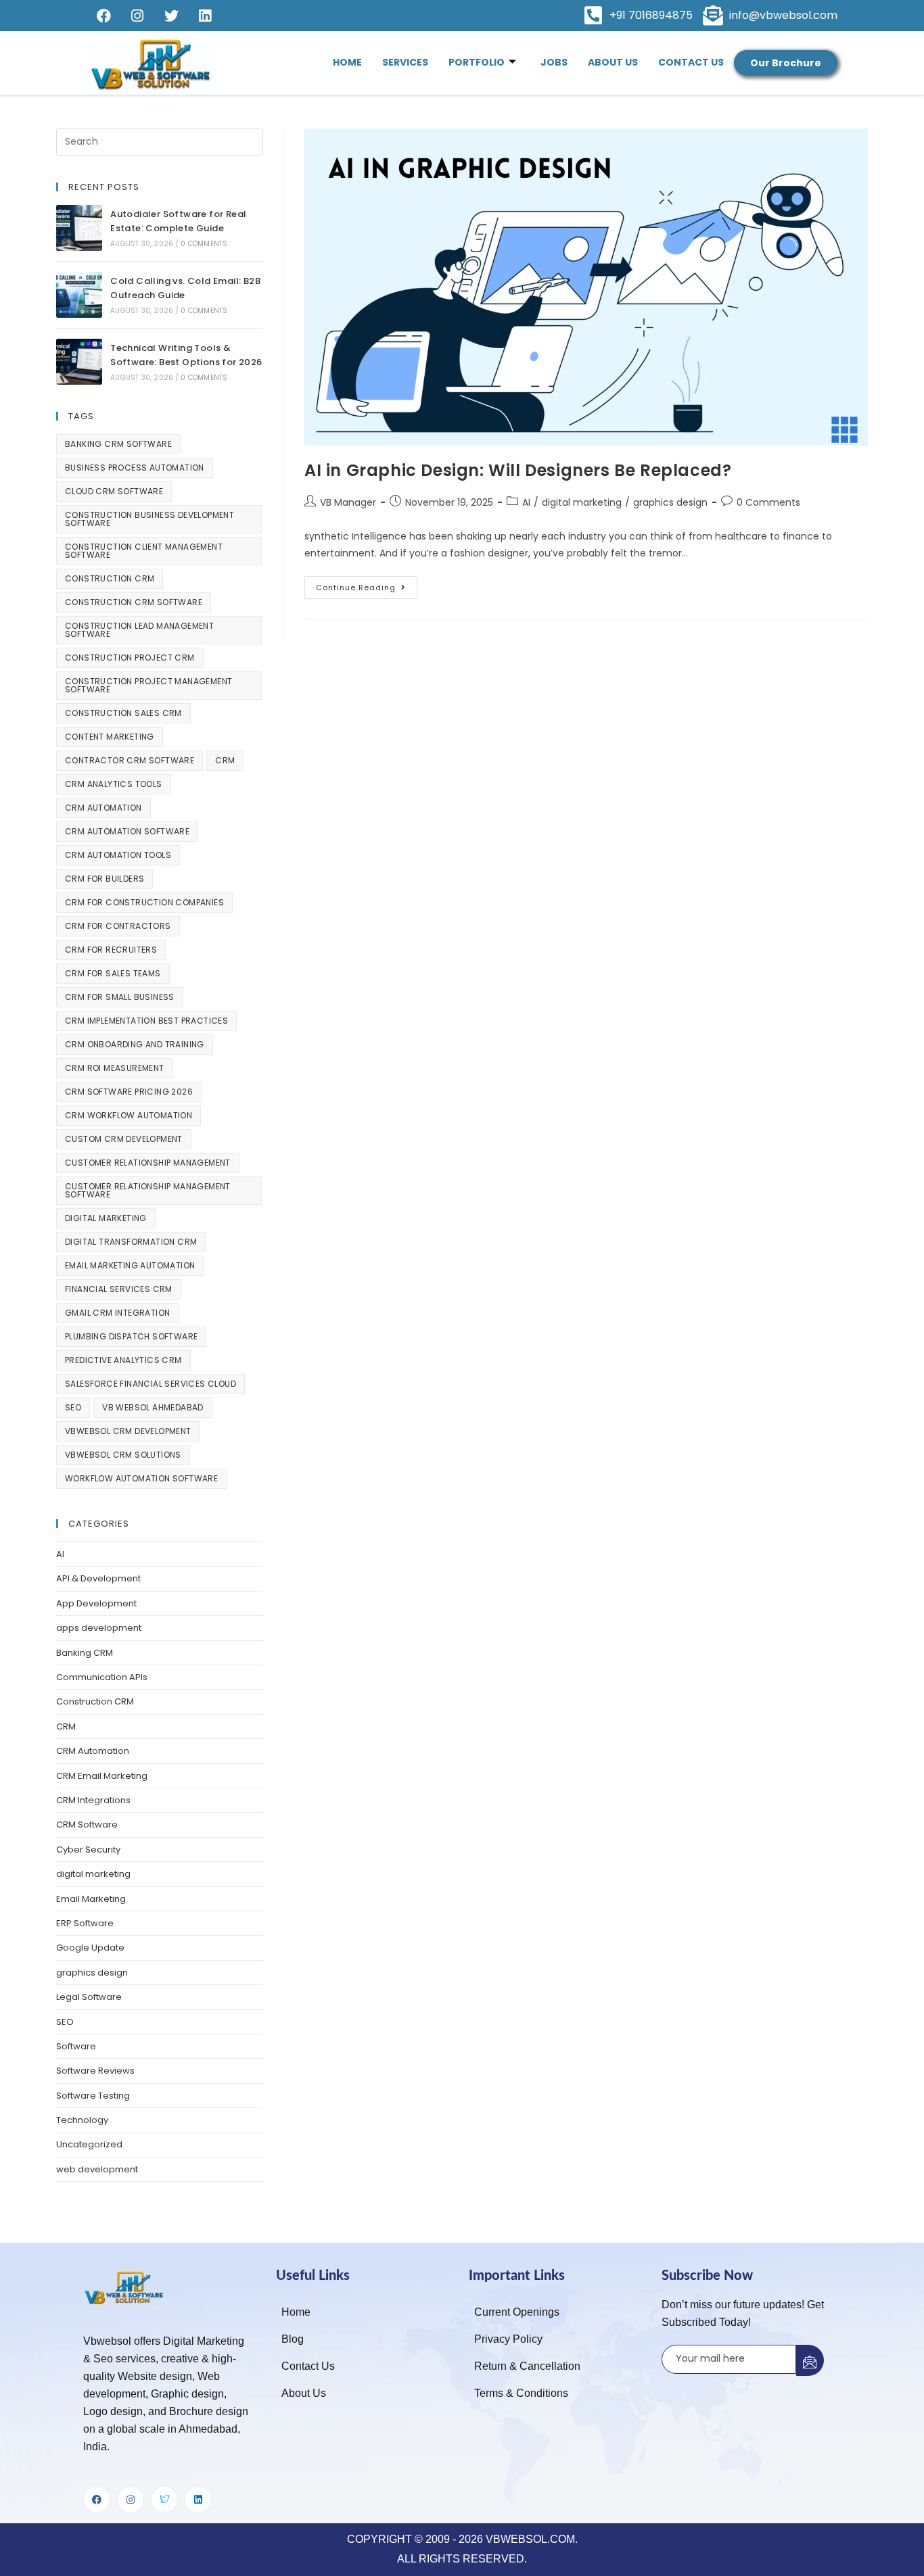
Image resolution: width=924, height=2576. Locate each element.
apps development (99, 1628)
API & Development (98, 1578)
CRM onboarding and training (135, 1044)
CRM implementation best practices (146, 1021)
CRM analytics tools (114, 784)
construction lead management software (139, 630)
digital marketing (582, 502)
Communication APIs (102, 1677)
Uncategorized (89, 2144)
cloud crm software (114, 491)
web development (97, 2169)
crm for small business (120, 997)
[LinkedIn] (205, 16)
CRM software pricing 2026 (129, 1092)
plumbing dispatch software (131, 1336)
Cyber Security (88, 1850)
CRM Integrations (93, 1800)
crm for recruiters (111, 950)
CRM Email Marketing (102, 1776)
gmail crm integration (117, 1313)
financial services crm (119, 1289)
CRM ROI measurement (115, 1068)
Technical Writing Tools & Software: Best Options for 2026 (186, 355)
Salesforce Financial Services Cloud (151, 1384)
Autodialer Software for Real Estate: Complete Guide (178, 221)
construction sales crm (123, 713)
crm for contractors (118, 926)
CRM (225, 760)
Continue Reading (367, 585)
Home (347, 62)
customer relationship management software (148, 1190)
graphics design (670, 502)
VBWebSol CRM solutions (123, 1455)
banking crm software (118, 444)
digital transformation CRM (131, 1242)
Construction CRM (95, 1701)
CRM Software (87, 1824)
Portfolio (477, 62)
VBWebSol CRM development (128, 1431)
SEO (73, 1407)
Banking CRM (85, 1653)
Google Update (90, 1948)
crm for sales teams (113, 973)
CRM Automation (93, 1751)
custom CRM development (124, 1139)
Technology (82, 2120)
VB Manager (348, 502)
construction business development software (149, 519)
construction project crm (130, 658)
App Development (96, 1603)
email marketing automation (130, 1265)
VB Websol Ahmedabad (153, 1407)
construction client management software (144, 551)
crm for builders (105, 879)
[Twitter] (171, 16)
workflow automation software (141, 1478)
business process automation (135, 468)
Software (76, 2046)
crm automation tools (118, 855)
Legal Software (89, 1997)
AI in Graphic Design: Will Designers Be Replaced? (518, 470)
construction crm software (134, 602)
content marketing (110, 737)
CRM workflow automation (129, 1115)
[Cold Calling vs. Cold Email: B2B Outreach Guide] (79, 295)
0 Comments (768, 502)
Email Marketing (91, 1899)
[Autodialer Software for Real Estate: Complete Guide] (79, 228)
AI (526, 502)
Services (405, 62)
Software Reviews (95, 2071)
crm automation (103, 808)
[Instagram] (137, 16)
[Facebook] (103, 16)
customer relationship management (148, 1163)
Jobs (554, 62)
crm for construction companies (144, 902)
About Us (613, 62)
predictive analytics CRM (123, 1360)
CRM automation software (127, 831)
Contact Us (691, 62)
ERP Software (85, 1923)
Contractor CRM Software (130, 760)
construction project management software (148, 685)
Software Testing (93, 2096)
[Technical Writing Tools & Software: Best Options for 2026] (79, 362)
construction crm (110, 578)
